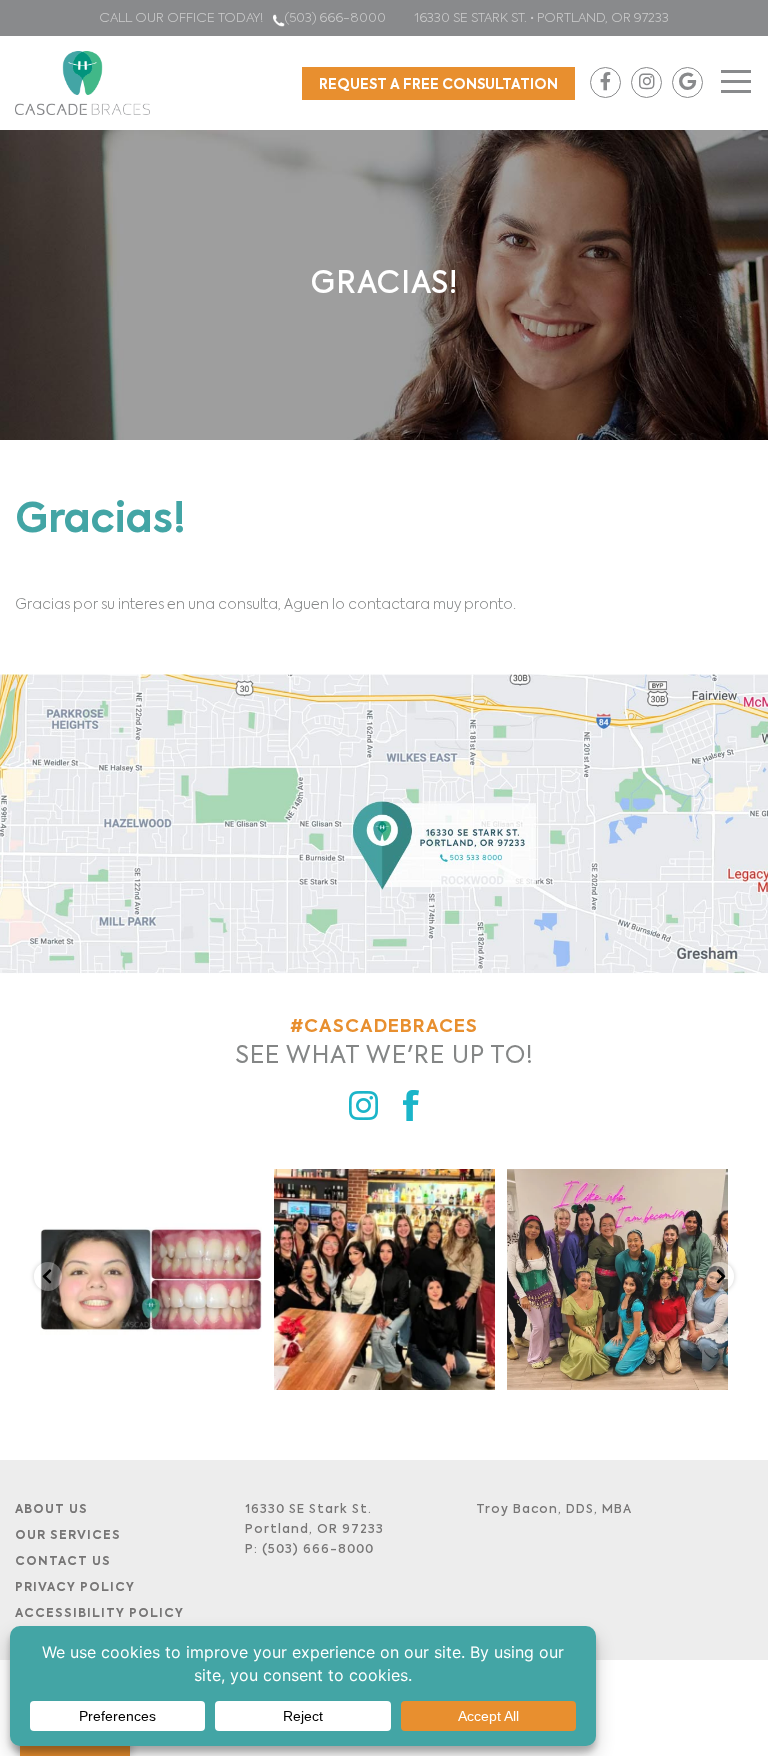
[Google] (687, 82)
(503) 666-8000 (337, 17)
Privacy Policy (75, 1588)
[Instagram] (646, 82)
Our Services (68, 1536)
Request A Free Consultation (438, 85)
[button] (48, 1276)
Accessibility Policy (99, 1614)
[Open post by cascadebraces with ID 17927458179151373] (617, 1279)
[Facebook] (605, 82)
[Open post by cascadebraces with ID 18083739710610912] (150, 1279)
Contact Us (63, 1562)
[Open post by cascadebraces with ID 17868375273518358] (384, 1279)
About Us (51, 1510)
